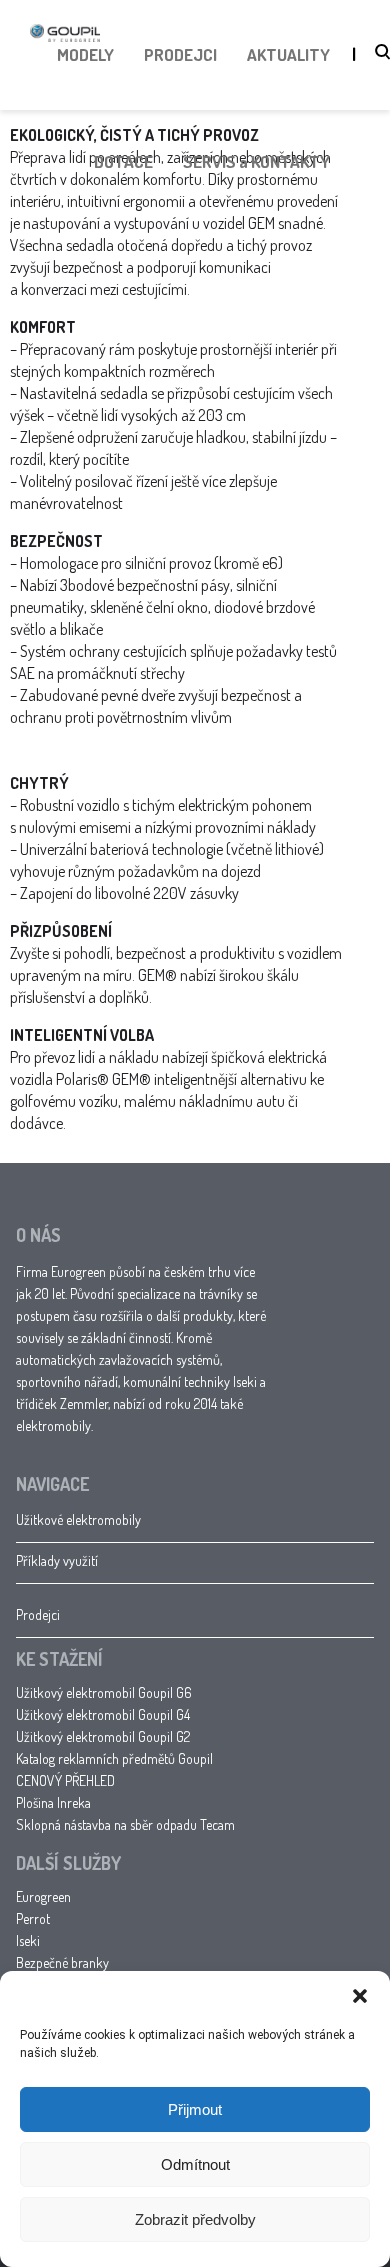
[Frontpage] (65, 79)
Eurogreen (43, 1896)
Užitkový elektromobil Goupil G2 (103, 1736)
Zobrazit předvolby (195, 2219)
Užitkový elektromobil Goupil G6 (104, 1692)
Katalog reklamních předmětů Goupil (114, 1758)
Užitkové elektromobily (78, 1519)
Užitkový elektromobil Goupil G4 (103, 1714)
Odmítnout (195, 2164)
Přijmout (195, 2109)
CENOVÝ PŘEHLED (65, 1780)
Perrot (33, 1918)
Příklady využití (57, 1560)
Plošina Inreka (53, 1802)
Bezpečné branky (62, 1962)
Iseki (28, 1940)
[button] (360, 1996)
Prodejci (38, 1614)
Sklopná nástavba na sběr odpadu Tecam (125, 1824)
